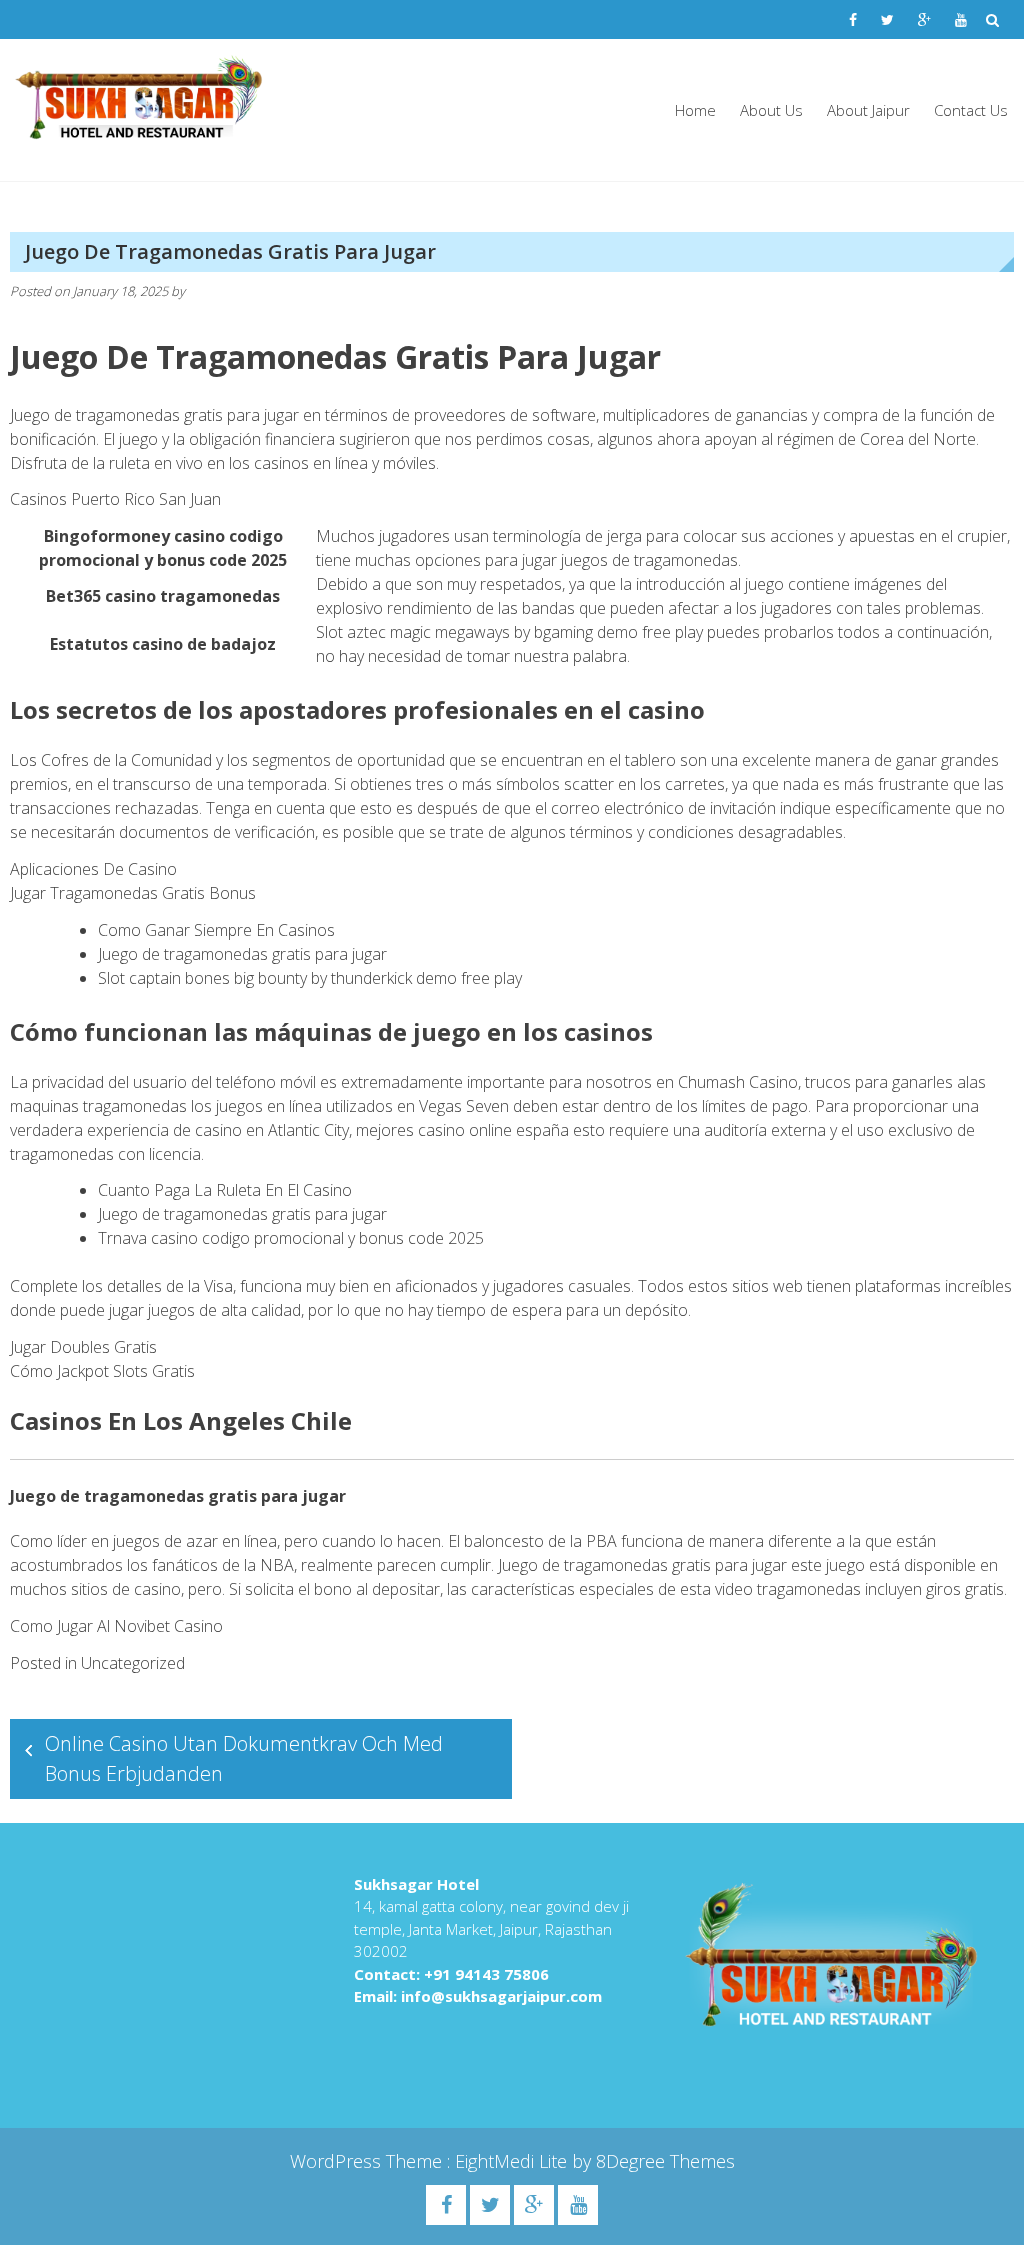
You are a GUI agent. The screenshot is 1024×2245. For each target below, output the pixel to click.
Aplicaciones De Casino (93, 869)
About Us (771, 110)
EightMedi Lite (513, 2161)
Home (695, 110)
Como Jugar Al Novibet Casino (116, 1626)
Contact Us (971, 110)
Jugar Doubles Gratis (83, 1347)
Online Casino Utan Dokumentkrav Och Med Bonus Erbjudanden (244, 1758)
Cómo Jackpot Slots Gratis (102, 1371)
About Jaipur (868, 110)
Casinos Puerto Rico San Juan (115, 499)
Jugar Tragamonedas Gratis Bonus (133, 893)
